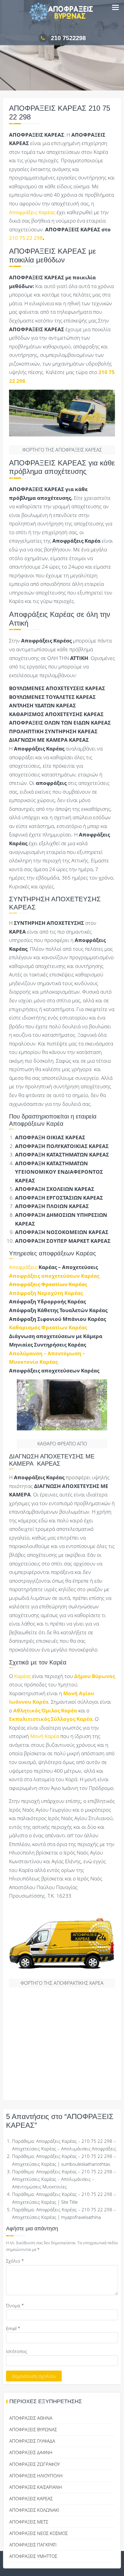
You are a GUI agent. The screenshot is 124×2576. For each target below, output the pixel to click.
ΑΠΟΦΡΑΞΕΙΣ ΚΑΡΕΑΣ (31, 2498)
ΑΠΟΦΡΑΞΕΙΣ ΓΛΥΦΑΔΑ (32, 2441)
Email (13, 2328)
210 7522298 (68, 38)
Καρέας (23, 1676)
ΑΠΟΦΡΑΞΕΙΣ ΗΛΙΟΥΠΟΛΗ (36, 2476)
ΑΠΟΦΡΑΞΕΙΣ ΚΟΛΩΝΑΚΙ (34, 2510)
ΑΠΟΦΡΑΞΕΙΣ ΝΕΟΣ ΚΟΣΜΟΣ (39, 2533)
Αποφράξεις (23, 1267)
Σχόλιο (15, 2261)
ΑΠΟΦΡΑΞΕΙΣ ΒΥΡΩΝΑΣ (33, 2429)
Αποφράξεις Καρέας (32, 212)
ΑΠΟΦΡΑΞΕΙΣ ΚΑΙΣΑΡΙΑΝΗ (36, 2487)
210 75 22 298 (26, 238)
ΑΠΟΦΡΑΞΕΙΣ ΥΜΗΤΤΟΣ (33, 2556)
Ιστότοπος (17, 2351)
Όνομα (15, 2305)
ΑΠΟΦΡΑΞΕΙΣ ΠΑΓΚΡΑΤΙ (33, 2545)
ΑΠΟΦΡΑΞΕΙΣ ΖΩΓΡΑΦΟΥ (35, 2464)
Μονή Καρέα (45, 1736)
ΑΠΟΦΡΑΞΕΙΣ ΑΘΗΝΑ (31, 2418)
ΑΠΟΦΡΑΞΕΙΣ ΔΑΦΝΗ (31, 2452)
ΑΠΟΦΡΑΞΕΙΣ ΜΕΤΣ (29, 2522)
